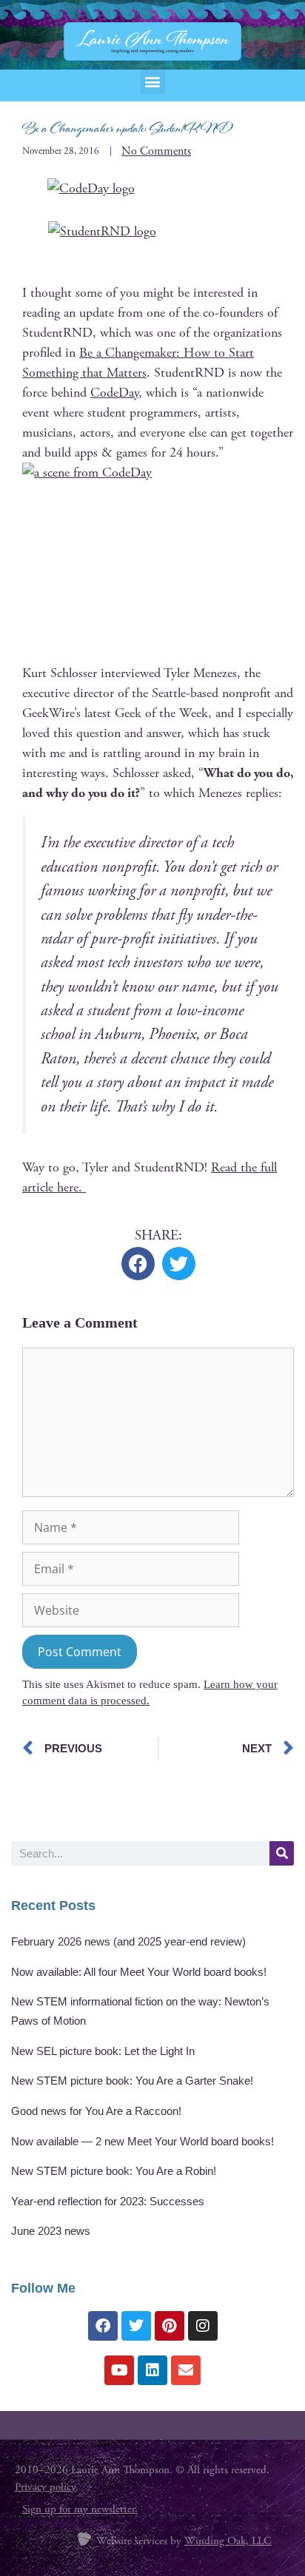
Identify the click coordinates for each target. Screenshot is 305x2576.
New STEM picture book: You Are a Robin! (114, 2171)
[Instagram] (203, 2326)
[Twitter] (136, 2326)
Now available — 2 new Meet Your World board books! (143, 2141)
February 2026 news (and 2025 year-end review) (128, 1941)
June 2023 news (51, 2231)
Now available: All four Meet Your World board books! (139, 1972)
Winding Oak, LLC (228, 2541)
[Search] (282, 1853)
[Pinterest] (170, 2326)
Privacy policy (45, 2487)
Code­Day (114, 393)
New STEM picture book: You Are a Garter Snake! (132, 2081)
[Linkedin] (152, 2370)
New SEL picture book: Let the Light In (103, 2051)
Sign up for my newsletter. (80, 2509)
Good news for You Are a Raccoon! (96, 2111)
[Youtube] (119, 2370)
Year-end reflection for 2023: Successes (108, 2201)
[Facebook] (103, 2326)
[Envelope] (186, 2370)
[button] (153, 82)
